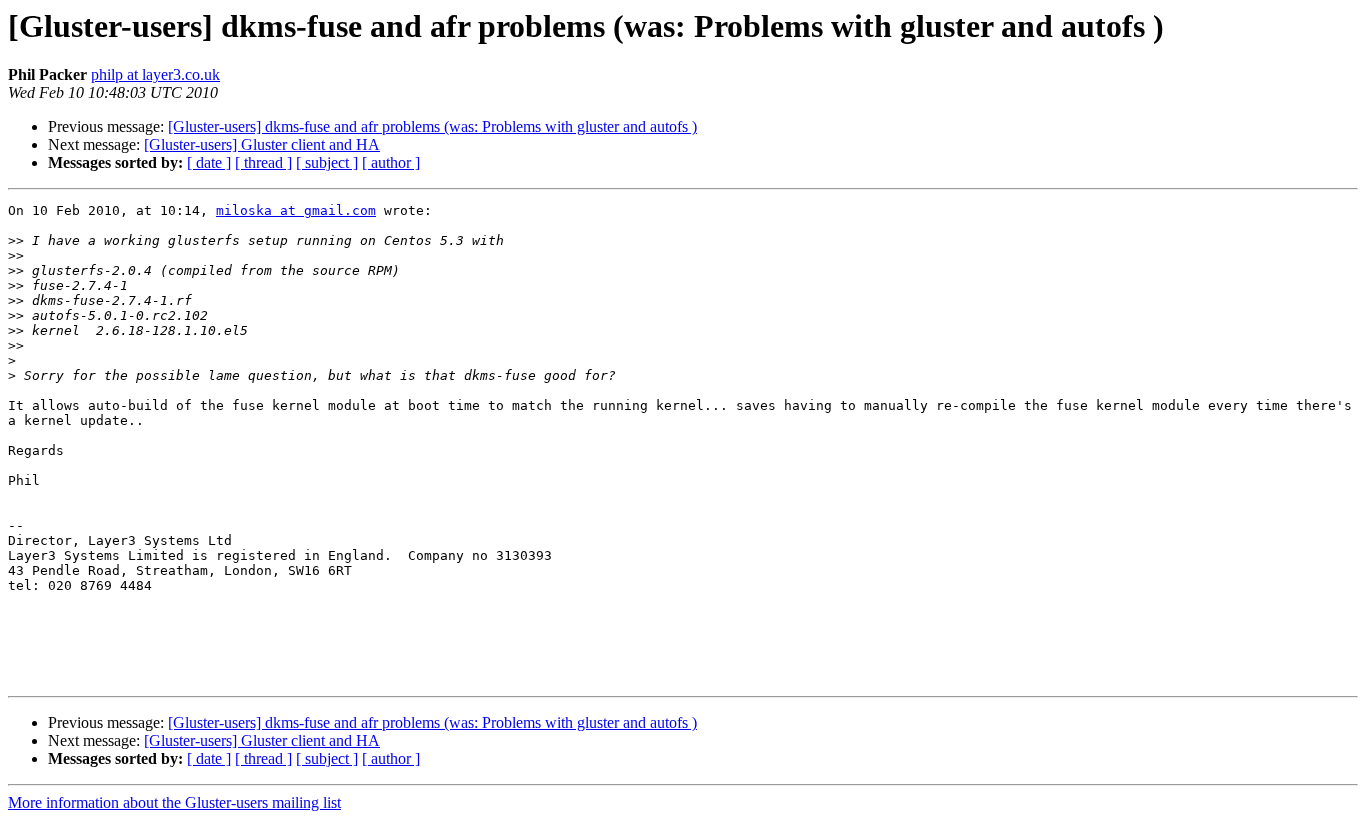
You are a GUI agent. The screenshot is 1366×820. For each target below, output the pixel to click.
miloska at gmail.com (296, 210)
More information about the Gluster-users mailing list (174, 802)
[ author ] (391, 162)
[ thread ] (263, 162)
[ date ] (209, 162)
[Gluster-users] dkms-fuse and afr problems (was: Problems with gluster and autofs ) (432, 126)
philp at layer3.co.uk (155, 74)
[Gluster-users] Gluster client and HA (262, 144)
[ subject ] (327, 162)
